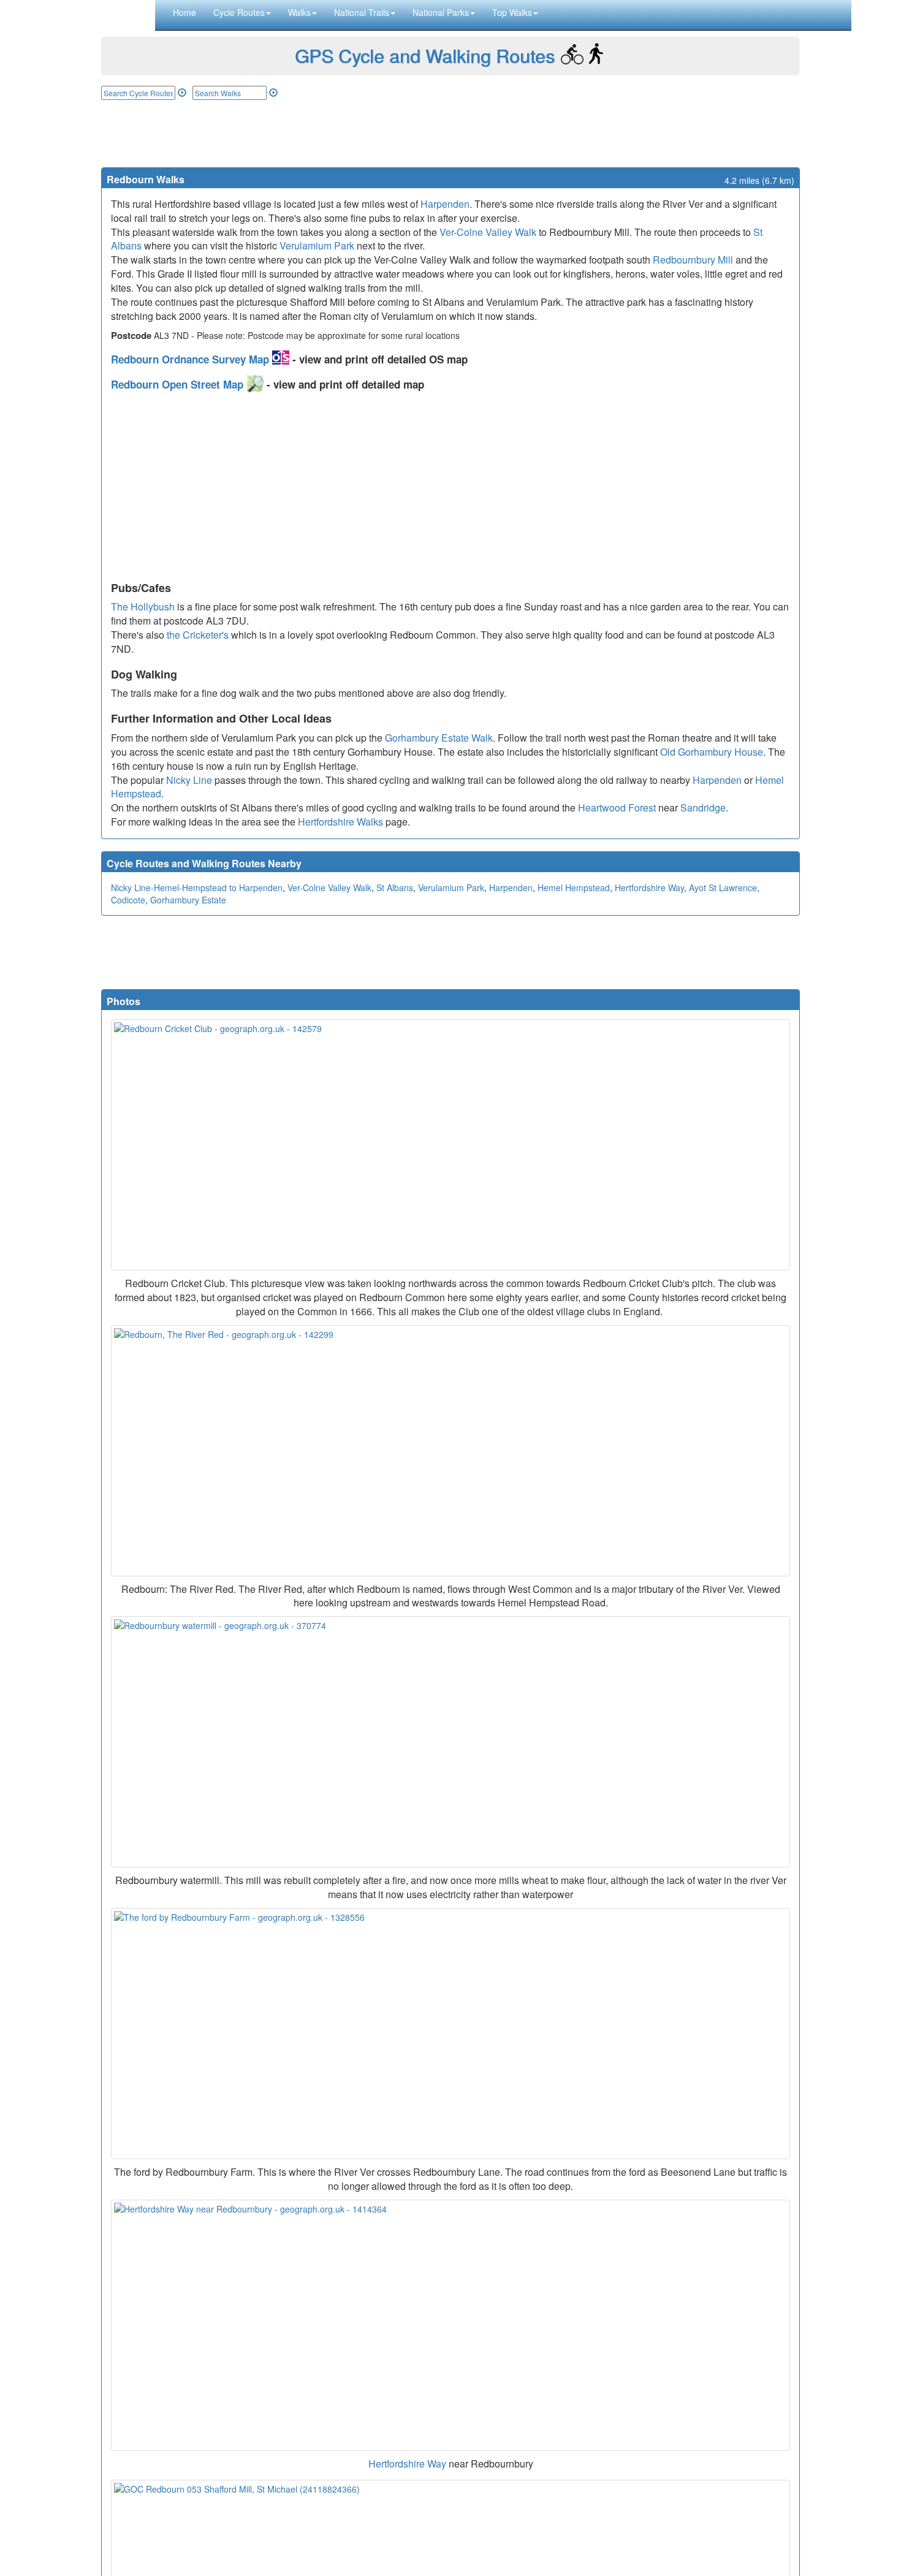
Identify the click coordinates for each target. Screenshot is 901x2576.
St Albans (395, 887)
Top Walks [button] (512, 12)
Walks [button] (299, 12)
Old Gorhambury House (712, 752)
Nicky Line (189, 780)
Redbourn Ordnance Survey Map (192, 359)
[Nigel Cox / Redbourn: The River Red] (450, 1451)
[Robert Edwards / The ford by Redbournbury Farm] (450, 2034)
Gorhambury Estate (188, 900)
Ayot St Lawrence (723, 887)
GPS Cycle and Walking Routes (425, 55)
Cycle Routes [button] (239, 12)
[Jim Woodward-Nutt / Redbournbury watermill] (450, 1742)
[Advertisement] (450, 134)
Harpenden (445, 204)
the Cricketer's (198, 635)
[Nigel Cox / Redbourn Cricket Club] (450, 1145)
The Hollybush (143, 606)
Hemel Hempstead (574, 887)
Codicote (128, 900)
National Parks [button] (441, 12)
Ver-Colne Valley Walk (488, 232)
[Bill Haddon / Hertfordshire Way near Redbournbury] (450, 2325)
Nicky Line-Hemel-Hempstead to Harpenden (197, 887)
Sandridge (703, 807)
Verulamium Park (317, 245)
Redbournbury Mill (693, 260)
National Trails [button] (362, 12)
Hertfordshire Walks (340, 822)
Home (184, 12)
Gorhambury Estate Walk (439, 738)
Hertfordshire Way (649, 887)
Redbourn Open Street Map (179, 384)
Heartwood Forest (617, 807)
